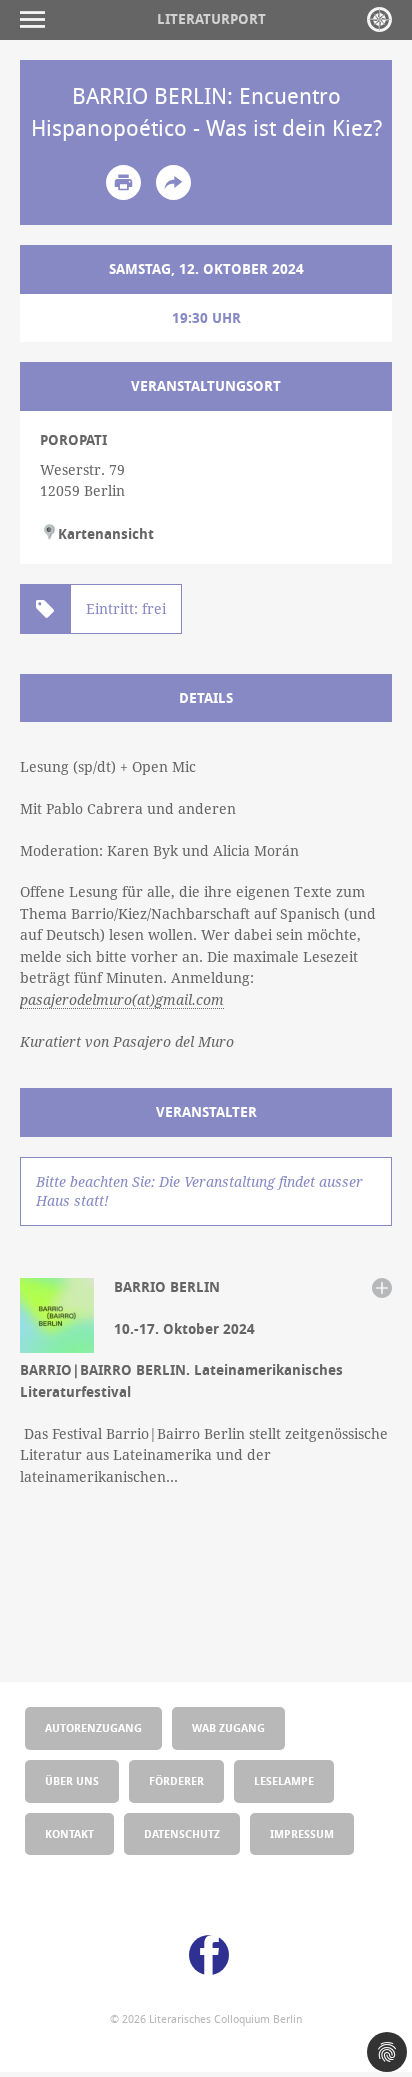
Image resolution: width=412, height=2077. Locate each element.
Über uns (72, 1780)
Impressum (302, 1833)
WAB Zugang (228, 1727)
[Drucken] (123, 182)
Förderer (176, 1780)
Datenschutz (182, 1833)
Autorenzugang (93, 1727)
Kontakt (69, 1833)
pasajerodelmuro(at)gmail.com (122, 1000)
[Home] (379, 19)
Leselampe (284, 1780)
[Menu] (37, 19)
